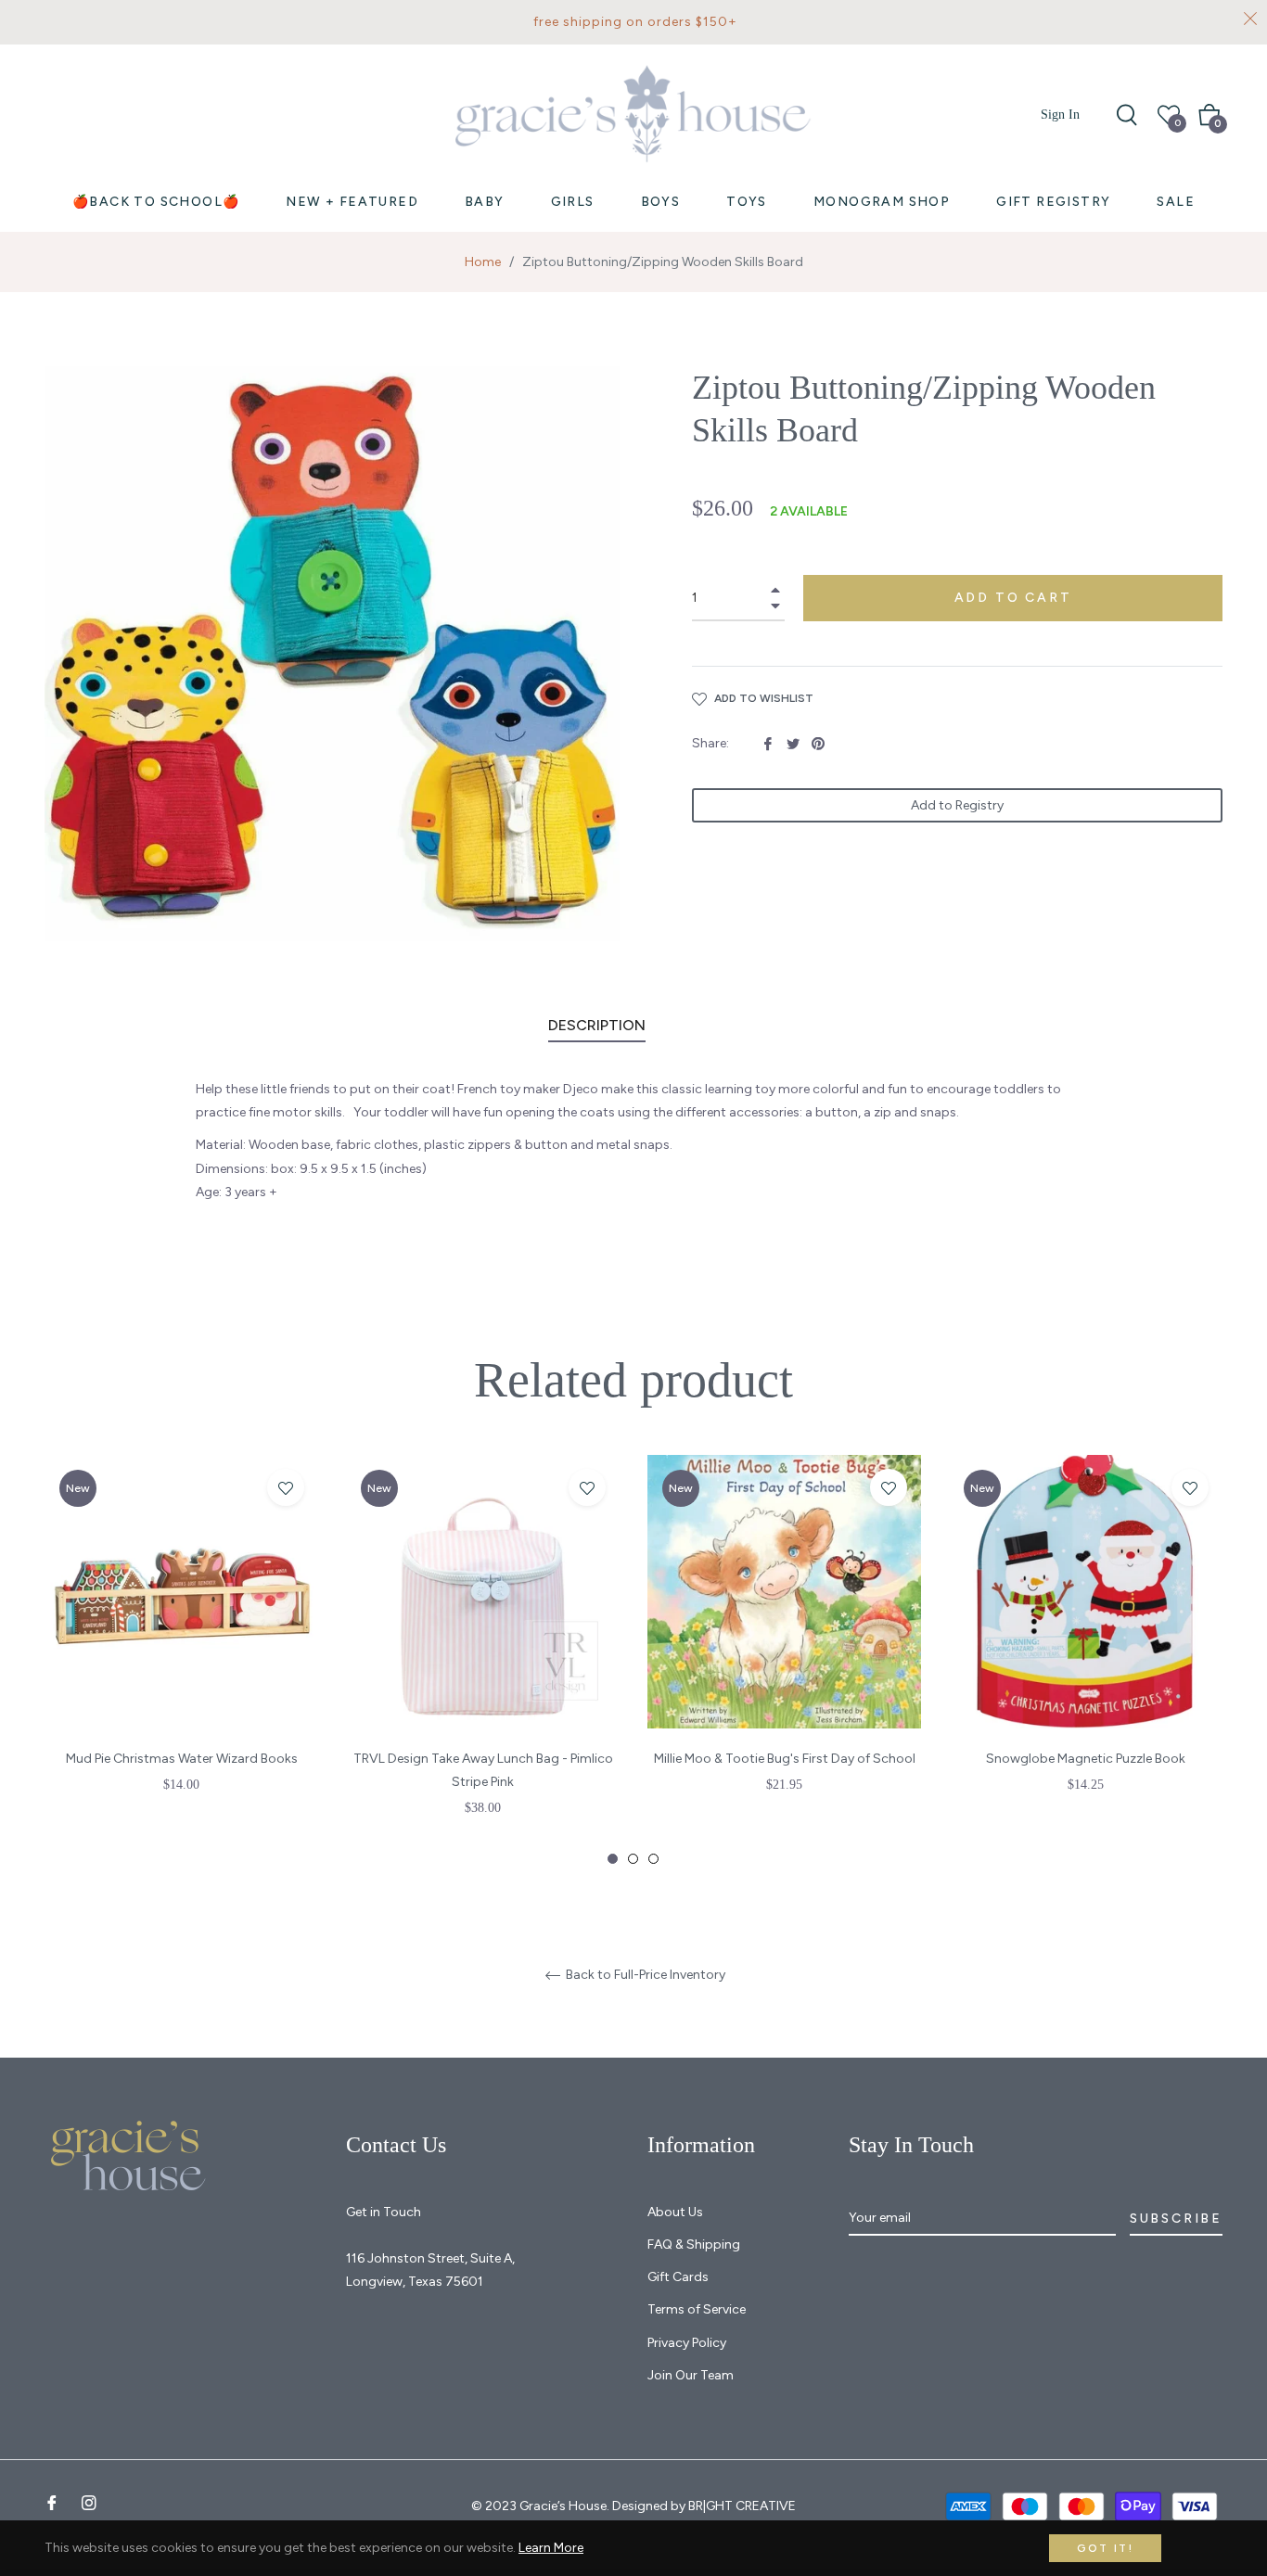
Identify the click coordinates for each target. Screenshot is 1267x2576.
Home (483, 262)
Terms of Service (697, 2309)
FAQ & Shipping (694, 2244)
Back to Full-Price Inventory (644, 1975)
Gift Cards (678, 2277)
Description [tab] (597, 1025)
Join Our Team (691, 2375)
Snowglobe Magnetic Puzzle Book (1086, 1759)
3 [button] (653, 1859)
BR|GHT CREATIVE (742, 2506)
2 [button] (633, 1859)
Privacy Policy (687, 2343)
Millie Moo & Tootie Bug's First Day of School (785, 1759)
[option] (181, 1649)
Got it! (1105, 2548)
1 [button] (613, 1859)
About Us (675, 2212)
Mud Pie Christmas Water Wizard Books (182, 1759)
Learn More (551, 2548)
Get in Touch (384, 2212)
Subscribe (1176, 2219)
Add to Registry (957, 805)
